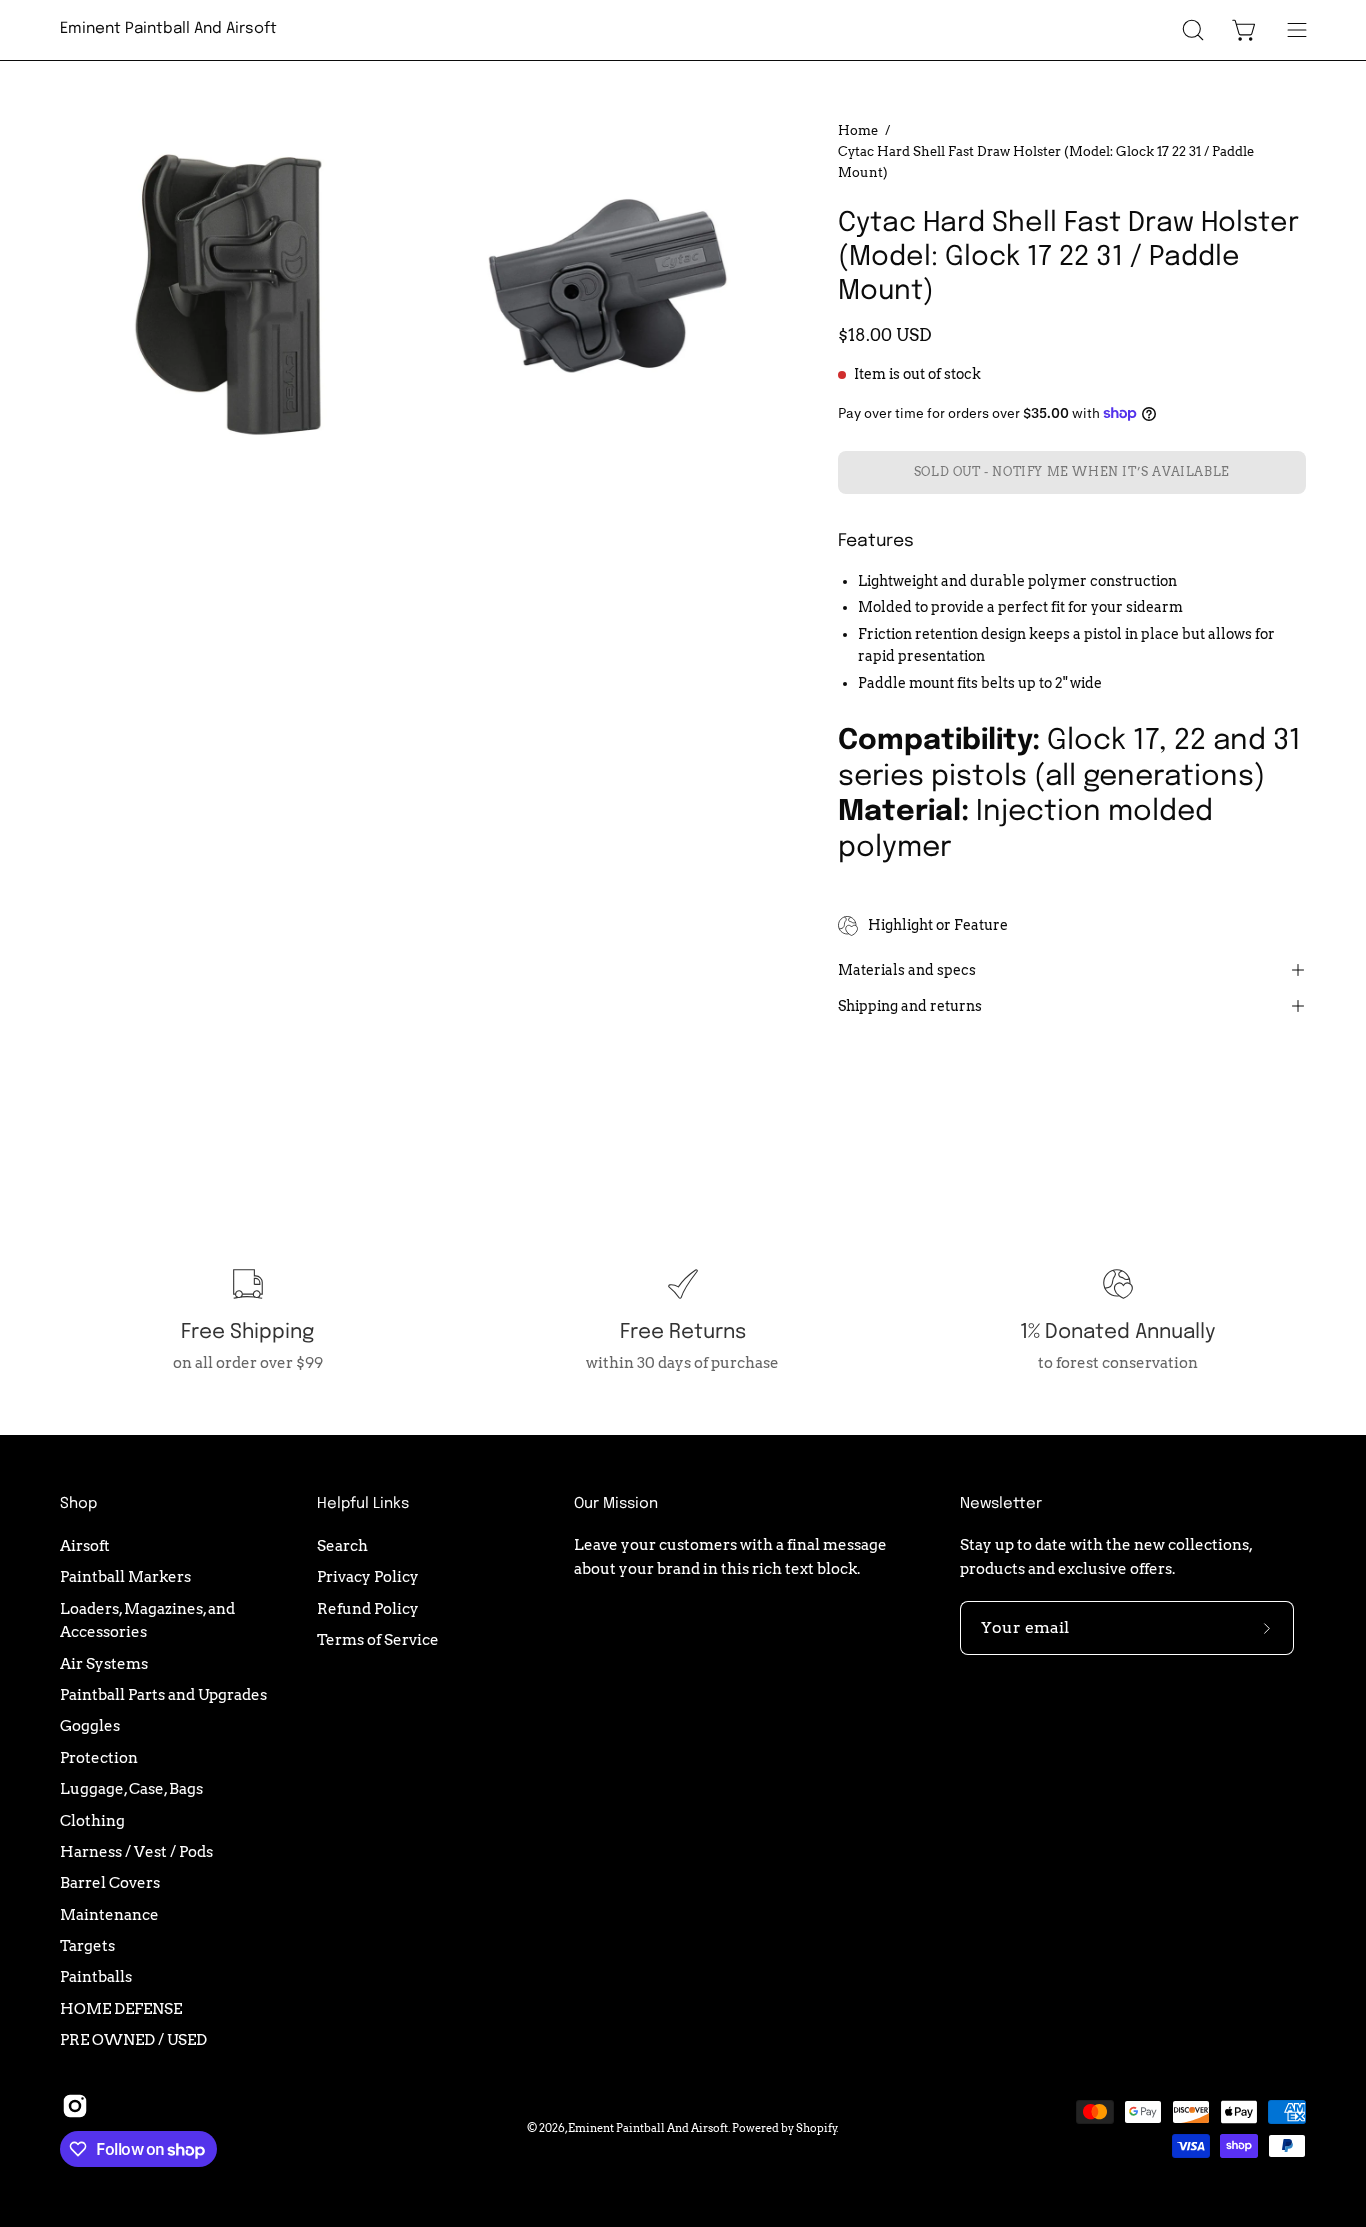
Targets (87, 1945)
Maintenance (109, 1913)
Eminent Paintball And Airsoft (168, 29)
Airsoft (85, 1545)
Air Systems (104, 1662)
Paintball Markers (125, 1576)
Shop (78, 1504)
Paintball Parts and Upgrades (163, 1694)
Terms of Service (378, 1639)
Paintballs (96, 1976)
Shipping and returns (910, 1006)
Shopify (816, 2128)
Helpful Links (363, 1504)
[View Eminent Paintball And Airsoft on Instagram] (75, 2106)
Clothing (92, 1819)
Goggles (90, 1725)
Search (342, 1545)
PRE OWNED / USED (133, 2039)
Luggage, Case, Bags (131, 1788)
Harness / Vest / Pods (136, 1851)
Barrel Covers (110, 1882)
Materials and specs (907, 970)
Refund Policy (368, 1607)
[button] (1193, 30)
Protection (99, 1757)
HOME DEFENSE (121, 2007)
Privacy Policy (368, 1576)
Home (858, 130)
